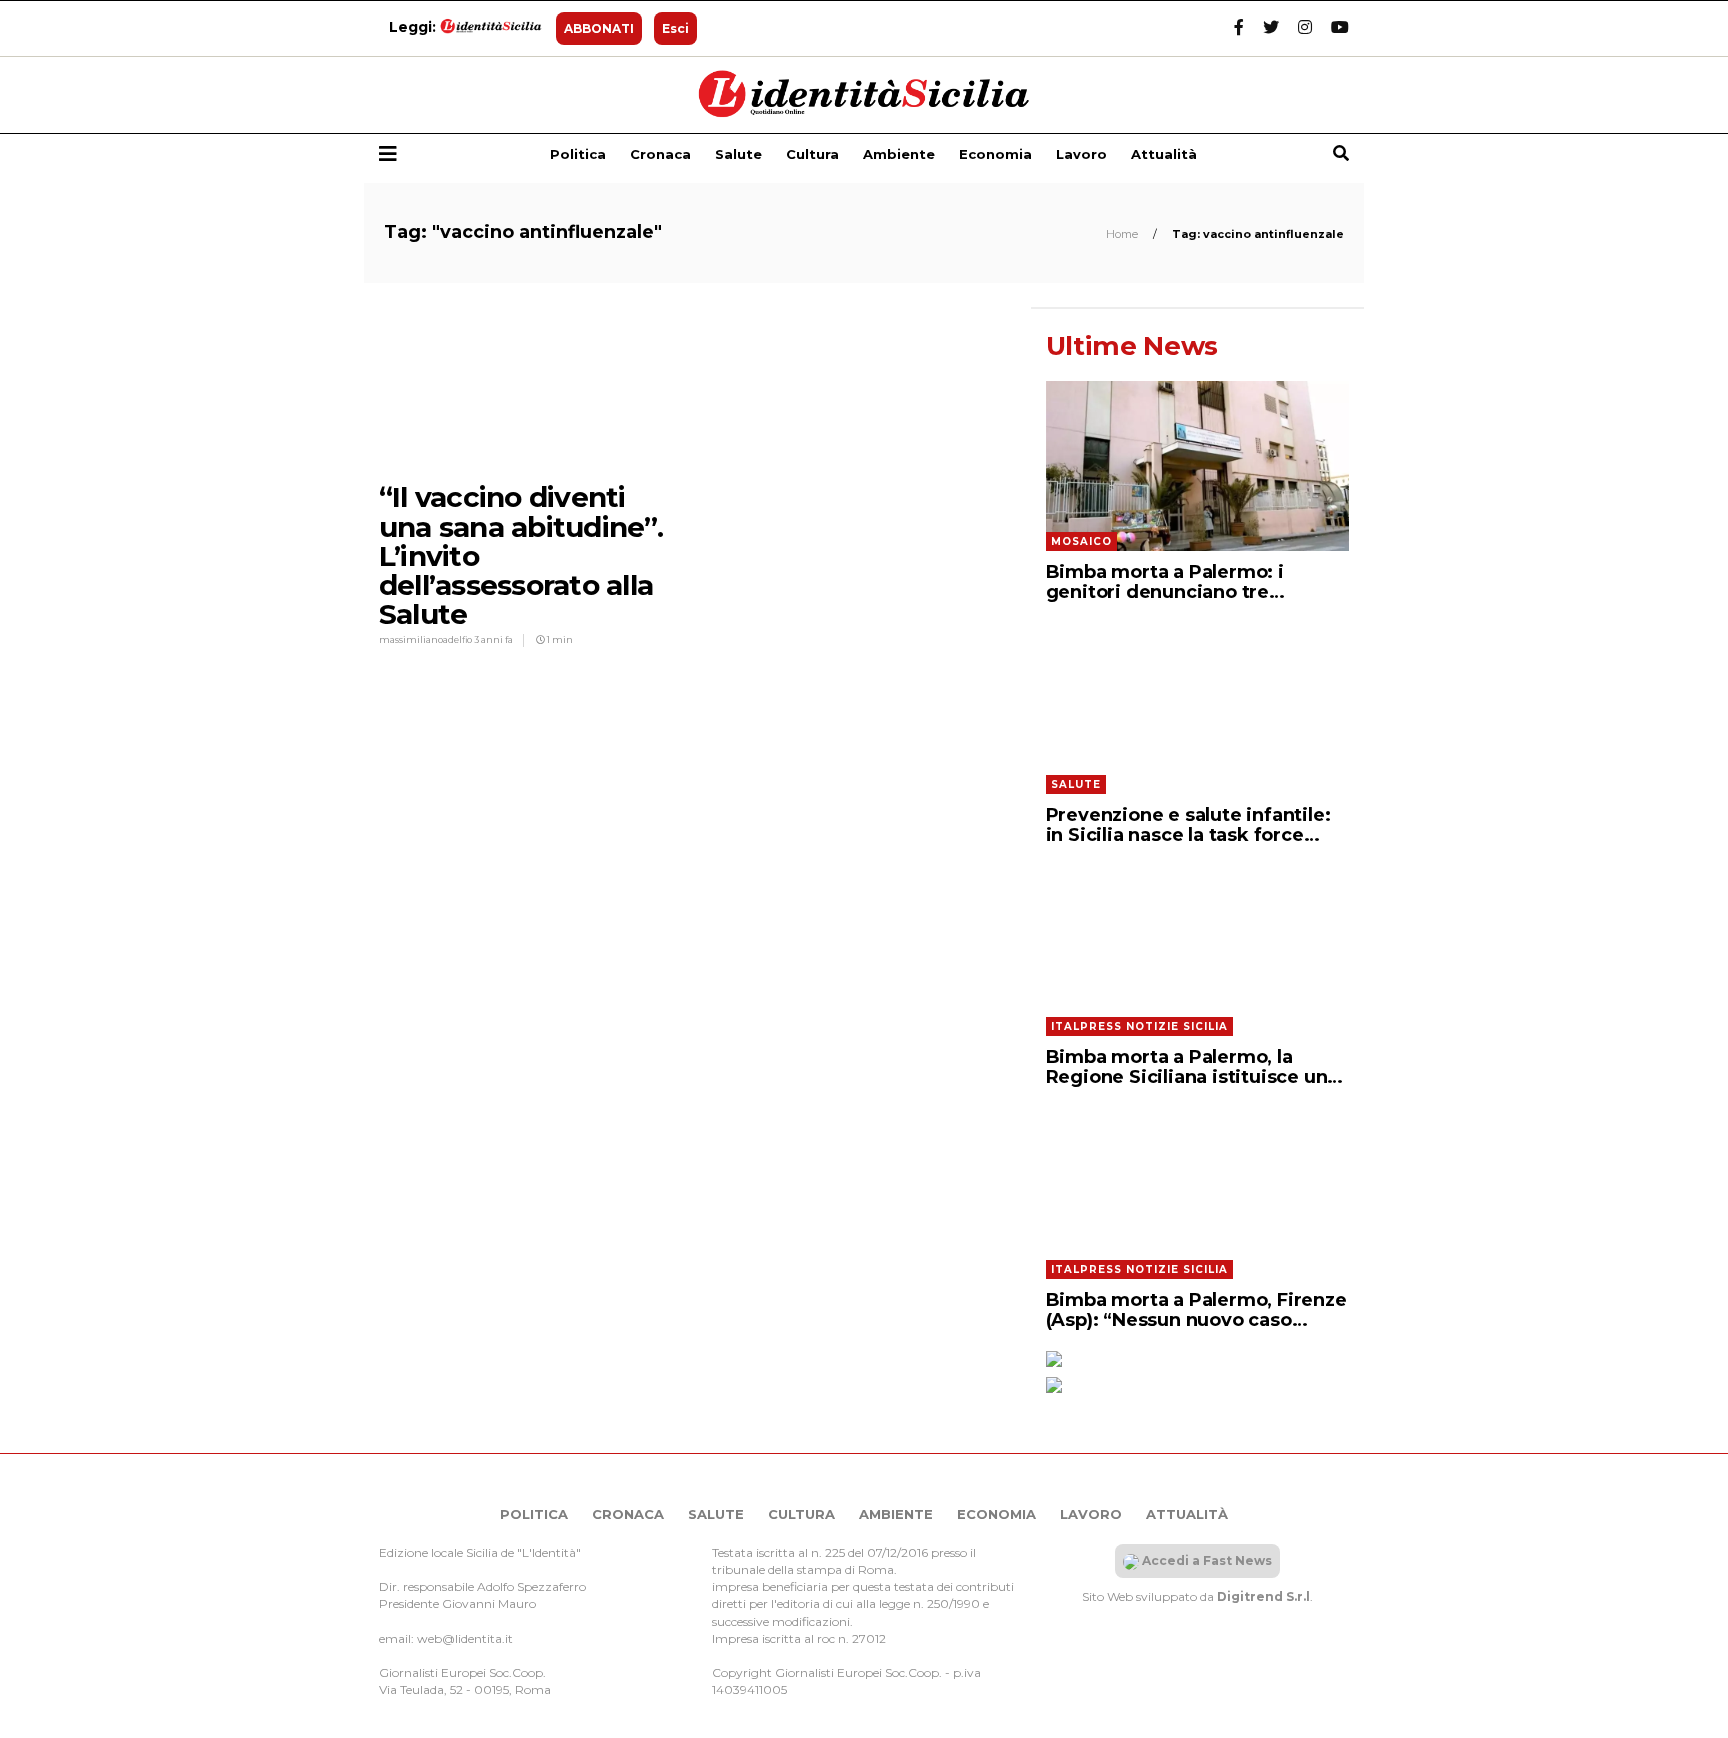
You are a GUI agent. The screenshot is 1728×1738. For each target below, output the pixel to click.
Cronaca (660, 154)
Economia (995, 154)
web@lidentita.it (465, 1638)
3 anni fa (493, 639)
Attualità (1164, 154)
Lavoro (1081, 154)
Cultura (812, 154)
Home (1123, 234)
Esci (675, 28)
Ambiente (899, 154)
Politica (578, 154)
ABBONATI (599, 28)
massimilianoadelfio (426, 639)
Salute (738, 154)
